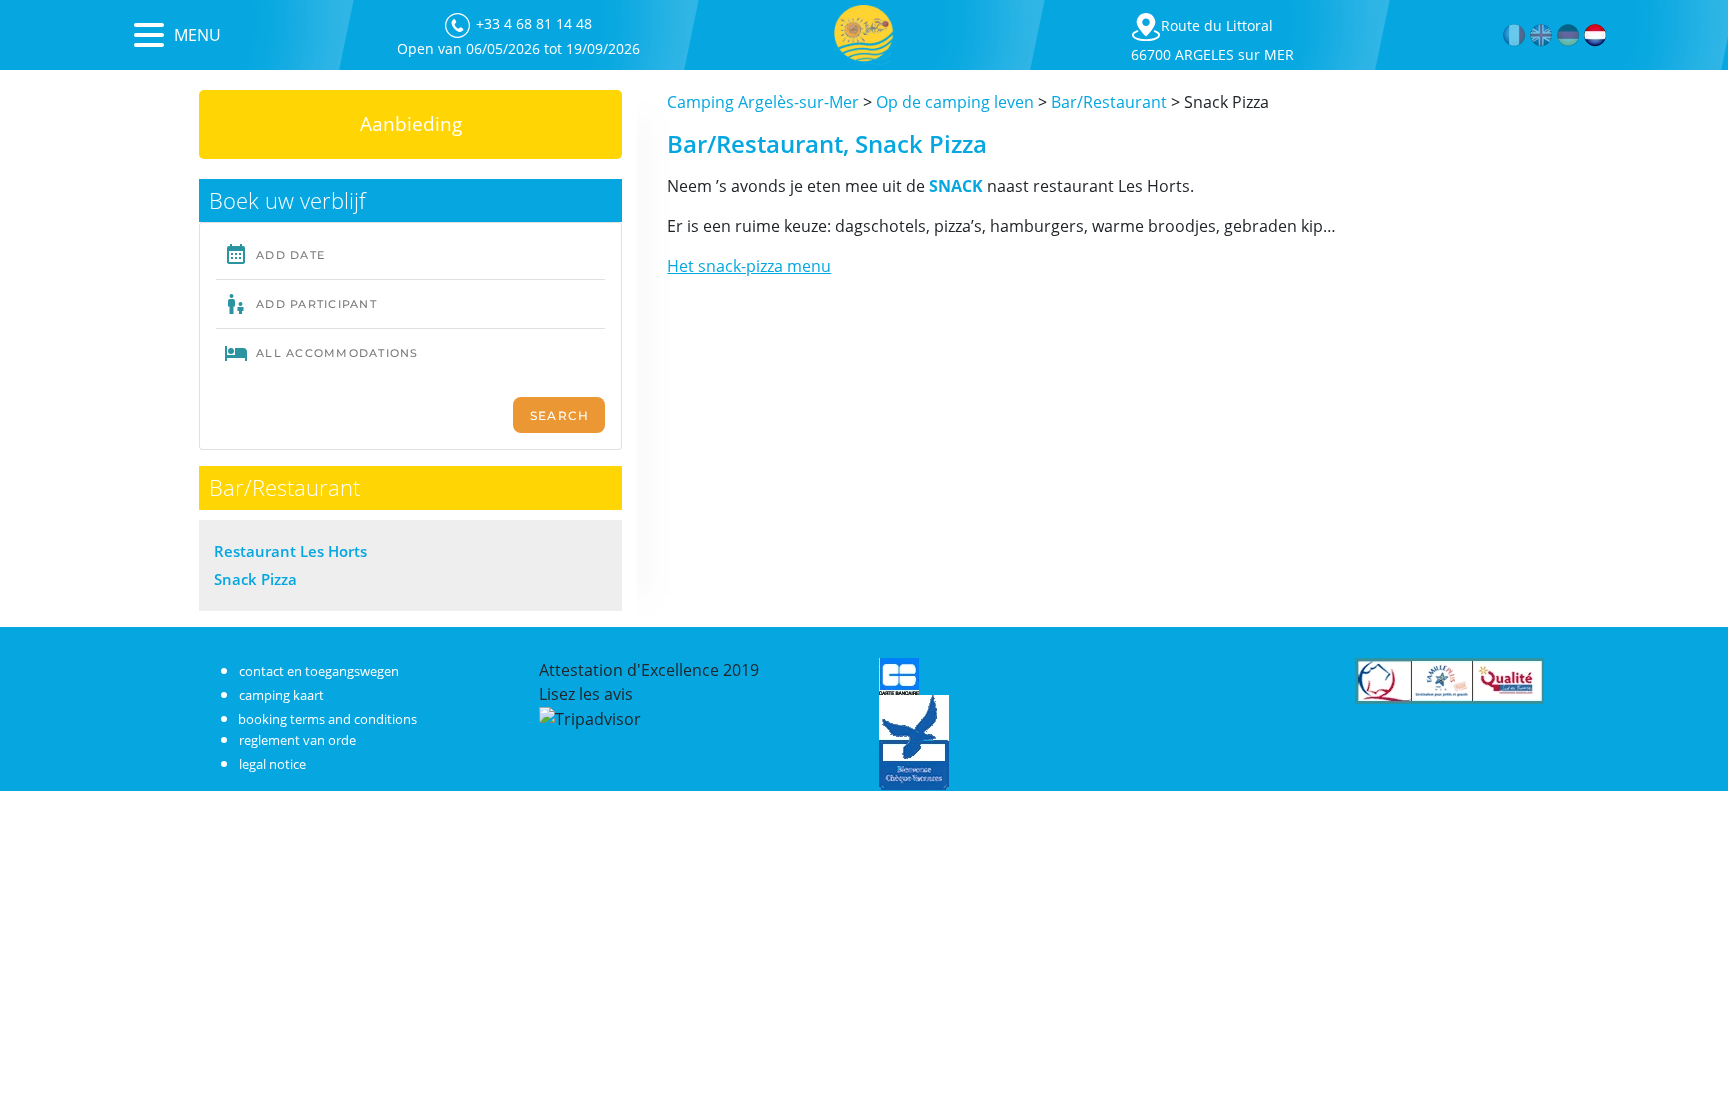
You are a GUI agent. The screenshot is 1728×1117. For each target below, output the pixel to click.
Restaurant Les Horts (290, 551)
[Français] (1514, 35)
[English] (1541, 35)
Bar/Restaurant (1109, 102)
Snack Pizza (255, 579)
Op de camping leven (955, 102)
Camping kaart (281, 695)
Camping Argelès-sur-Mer (763, 102)
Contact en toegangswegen (319, 671)
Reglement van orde (297, 740)
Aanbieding (411, 123)
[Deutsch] (1568, 35)
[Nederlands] (1595, 35)
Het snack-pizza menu (749, 266)
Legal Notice (272, 764)
